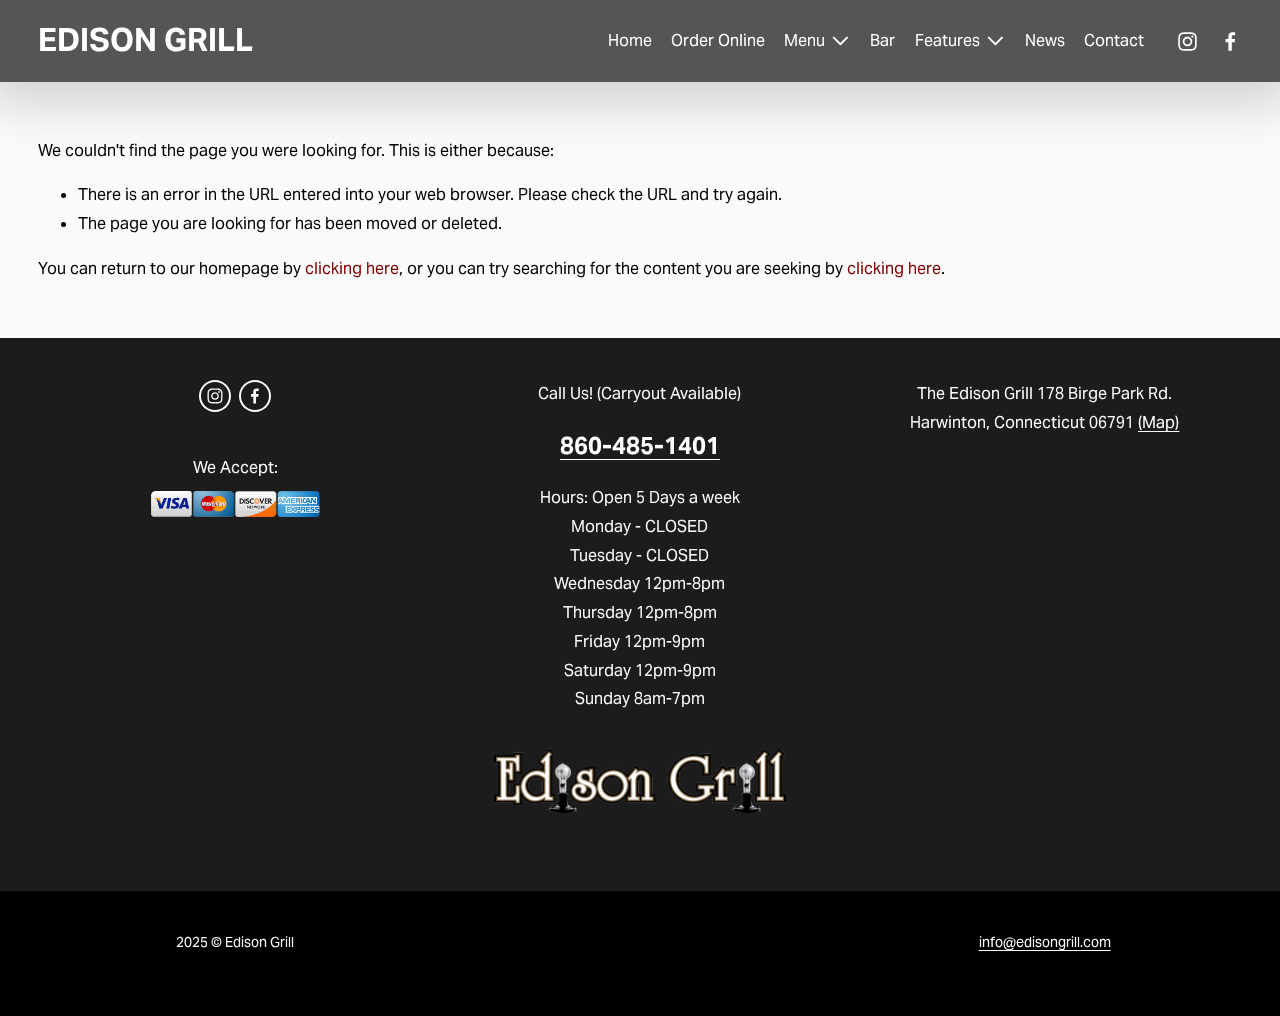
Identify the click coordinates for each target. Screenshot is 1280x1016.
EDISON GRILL (145, 40)
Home (630, 40)
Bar (882, 40)
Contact (1114, 40)
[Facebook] (1230, 41)
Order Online (718, 40)
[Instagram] (1187, 41)
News (1045, 40)
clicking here (352, 268)
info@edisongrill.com (1045, 942)
